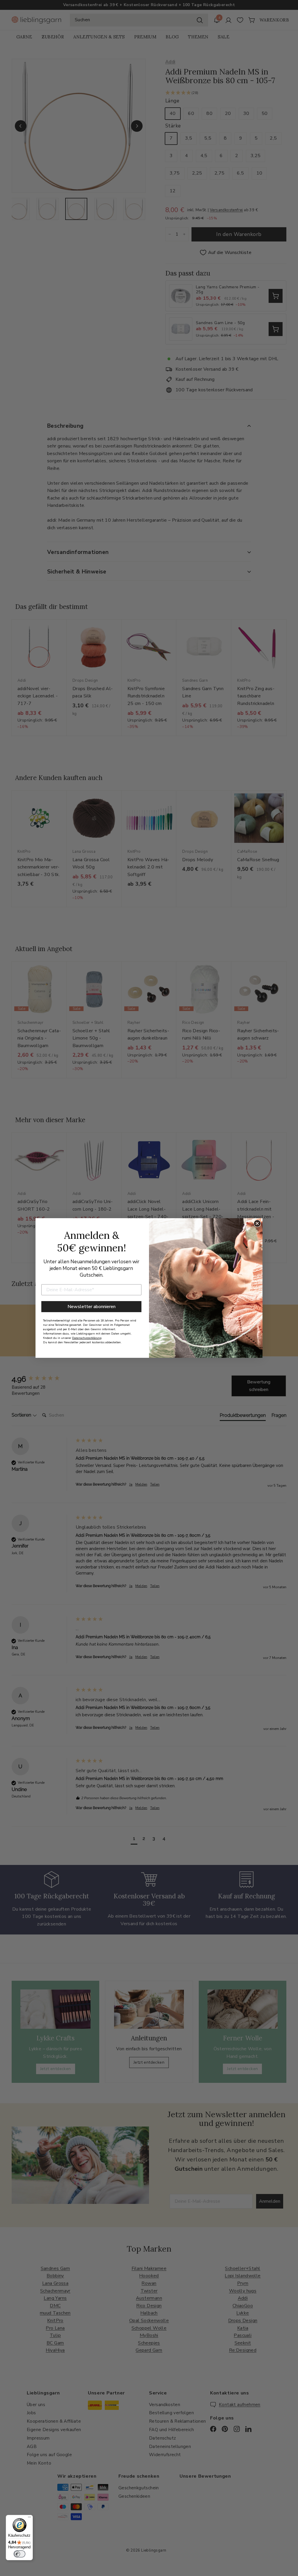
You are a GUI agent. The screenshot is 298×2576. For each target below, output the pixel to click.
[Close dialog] (257, 1223)
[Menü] (29, 2518)
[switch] (19, 2554)
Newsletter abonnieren (92, 1307)
